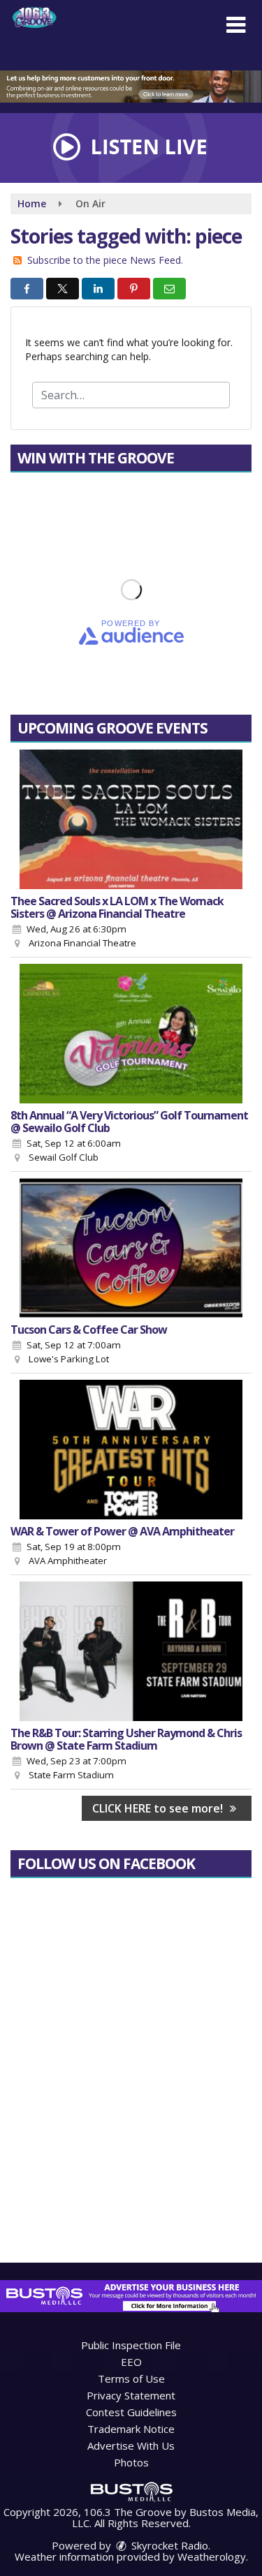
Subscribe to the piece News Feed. (105, 260)
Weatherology (212, 2556)
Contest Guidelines (131, 2412)
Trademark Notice (131, 2429)
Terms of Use (131, 2378)
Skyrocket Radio (168, 2545)
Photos (131, 2462)
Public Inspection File (131, 2345)
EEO (131, 2362)
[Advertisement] (131, 87)
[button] (236, 25)
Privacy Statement (131, 2395)
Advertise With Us (131, 2445)
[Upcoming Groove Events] (131, 819)
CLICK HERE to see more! (159, 1808)
